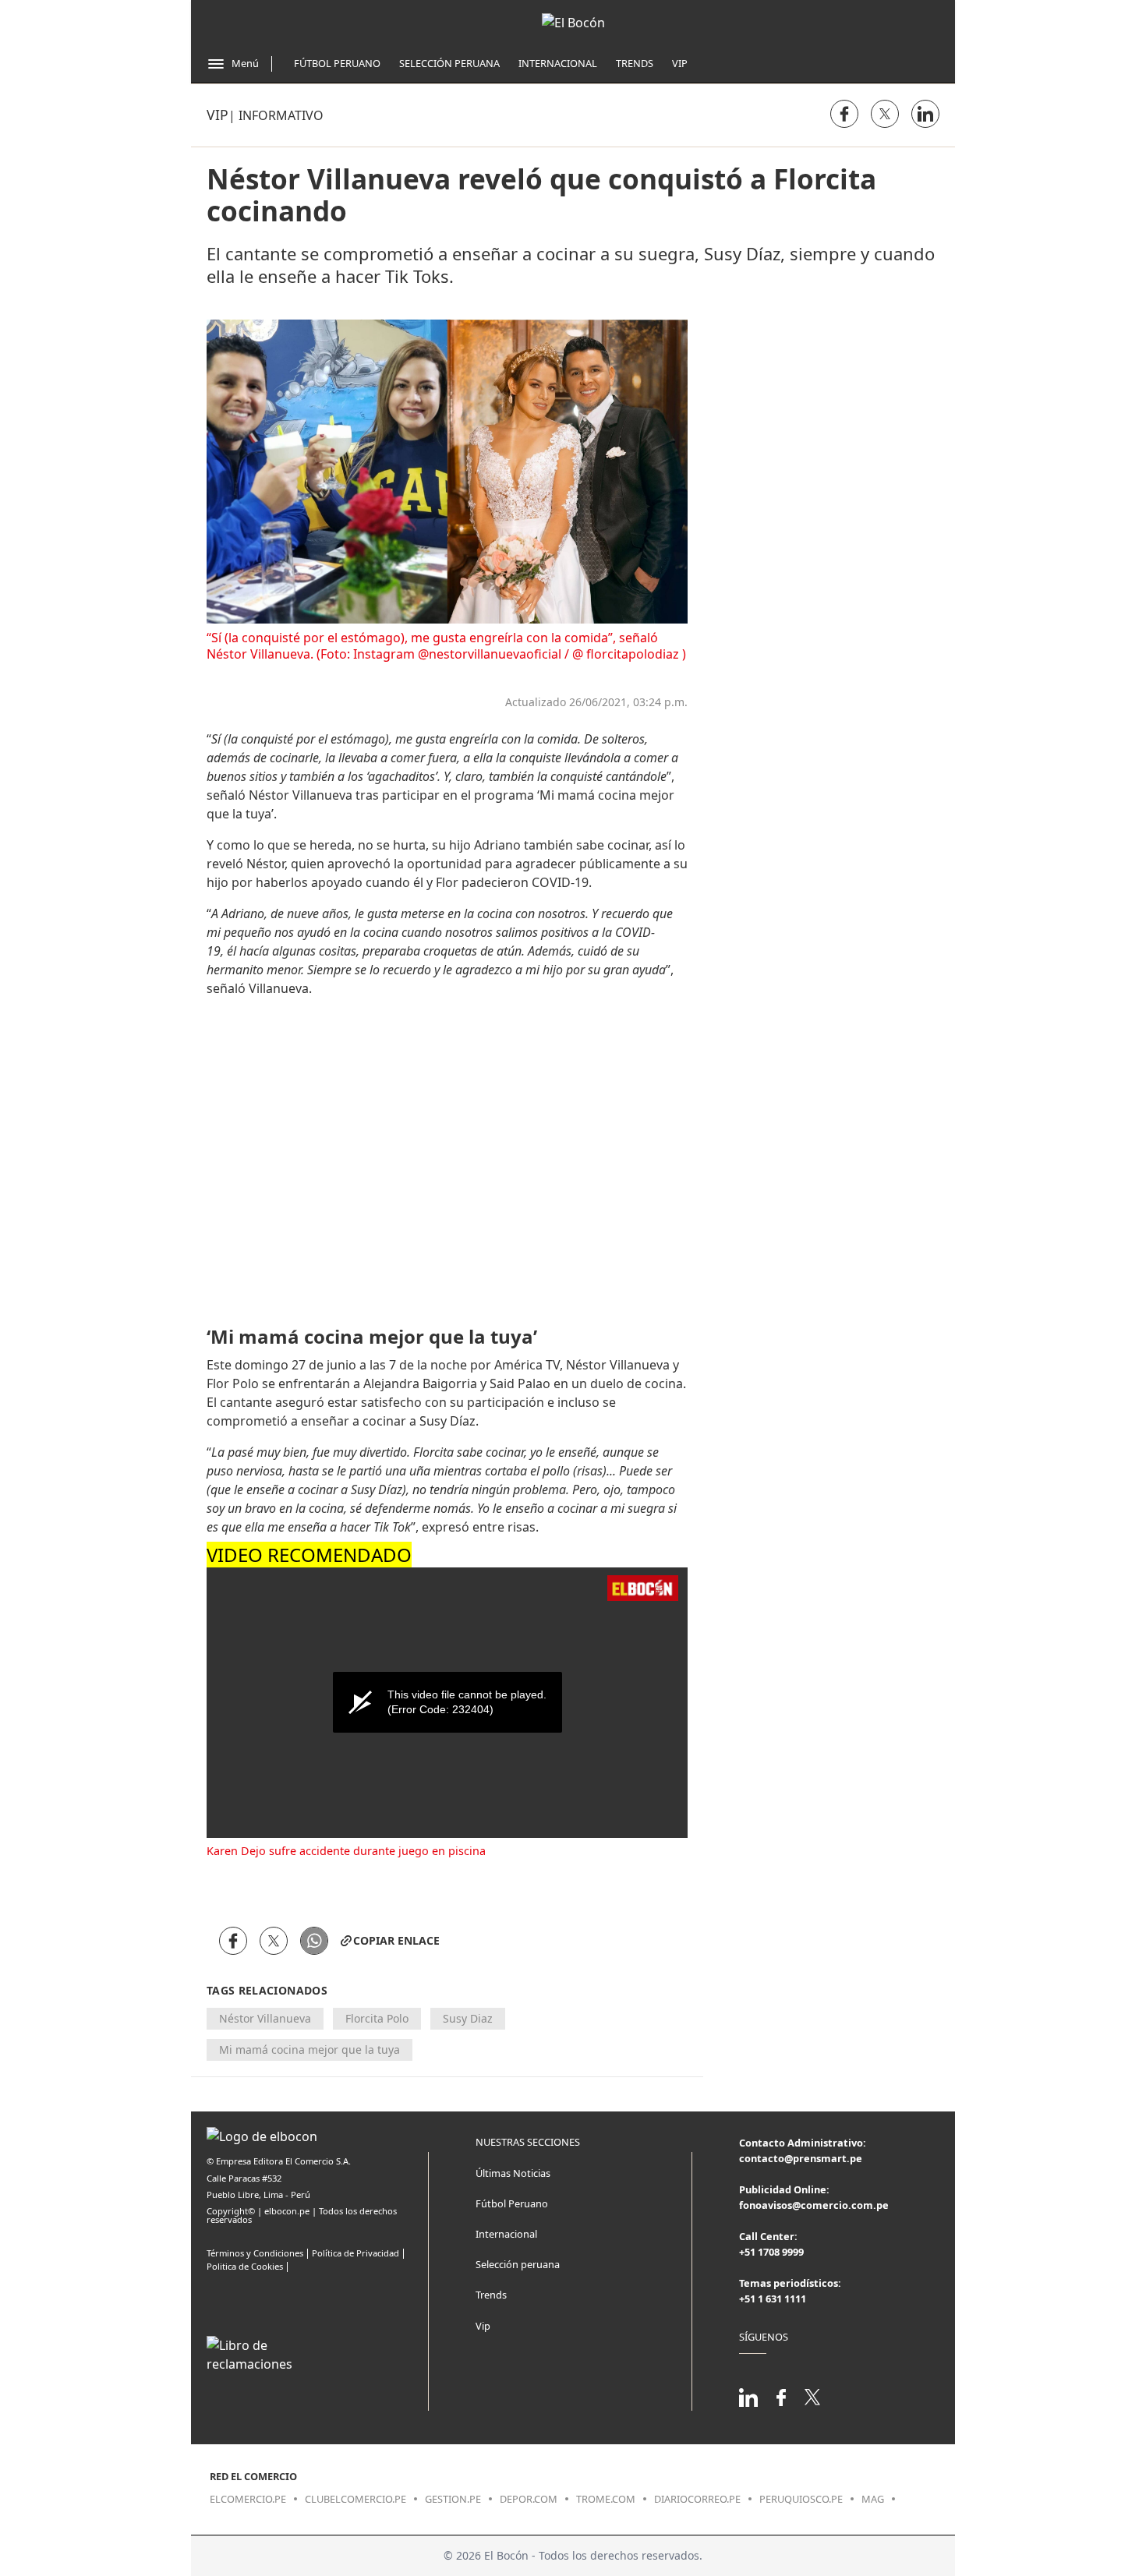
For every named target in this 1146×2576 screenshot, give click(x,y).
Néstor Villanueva (265, 2018)
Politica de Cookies (245, 2266)
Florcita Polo (377, 2018)
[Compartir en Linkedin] (925, 114)
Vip (680, 63)
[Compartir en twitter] (885, 114)
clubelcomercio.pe (355, 2499)
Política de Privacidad (355, 2253)
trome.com (606, 2499)
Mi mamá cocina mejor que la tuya (309, 2049)
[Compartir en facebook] (844, 114)
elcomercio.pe (248, 2499)
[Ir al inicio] (573, 23)
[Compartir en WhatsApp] (314, 1941)
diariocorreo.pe (697, 2499)
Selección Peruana (449, 63)
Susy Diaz (468, 2018)
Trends (635, 63)
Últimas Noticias (513, 2173)
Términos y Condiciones (255, 2253)
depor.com (529, 2499)
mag (873, 2499)
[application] (447, 1703)
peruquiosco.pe (801, 2499)
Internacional (558, 63)
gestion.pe (453, 2499)
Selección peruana (518, 2264)
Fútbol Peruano (337, 63)
